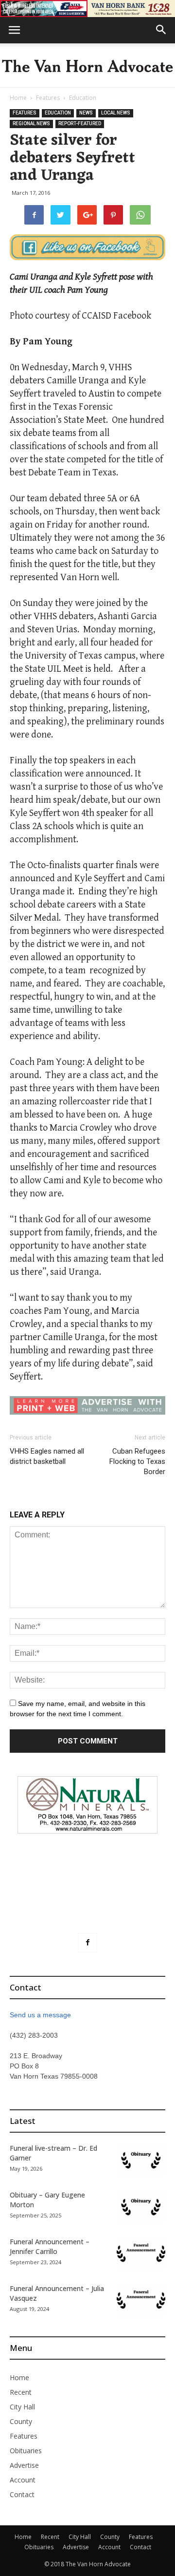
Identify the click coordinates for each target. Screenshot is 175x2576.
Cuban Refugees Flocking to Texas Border (137, 1461)
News (86, 113)
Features (48, 98)
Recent (21, 2392)
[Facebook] (87, 1943)
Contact (22, 2494)
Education (83, 98)
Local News (116, 113)
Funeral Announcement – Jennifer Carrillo (50, 2246)
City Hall (22, 2407)
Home (18, 98)
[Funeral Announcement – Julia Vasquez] (141, 2301)
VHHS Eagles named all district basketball (47, 1456)
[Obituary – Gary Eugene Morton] (141, 2207)
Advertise (24, 2465)
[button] (161, 30)
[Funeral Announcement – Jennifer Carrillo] (141, 2254)
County (21, 2421)
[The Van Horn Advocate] (87, 66)
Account (23, 2480)
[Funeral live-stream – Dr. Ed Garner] (141, 2160)
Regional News (31, 123)
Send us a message (40, 2015)
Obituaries (26, 2451)
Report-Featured (80, 123)
